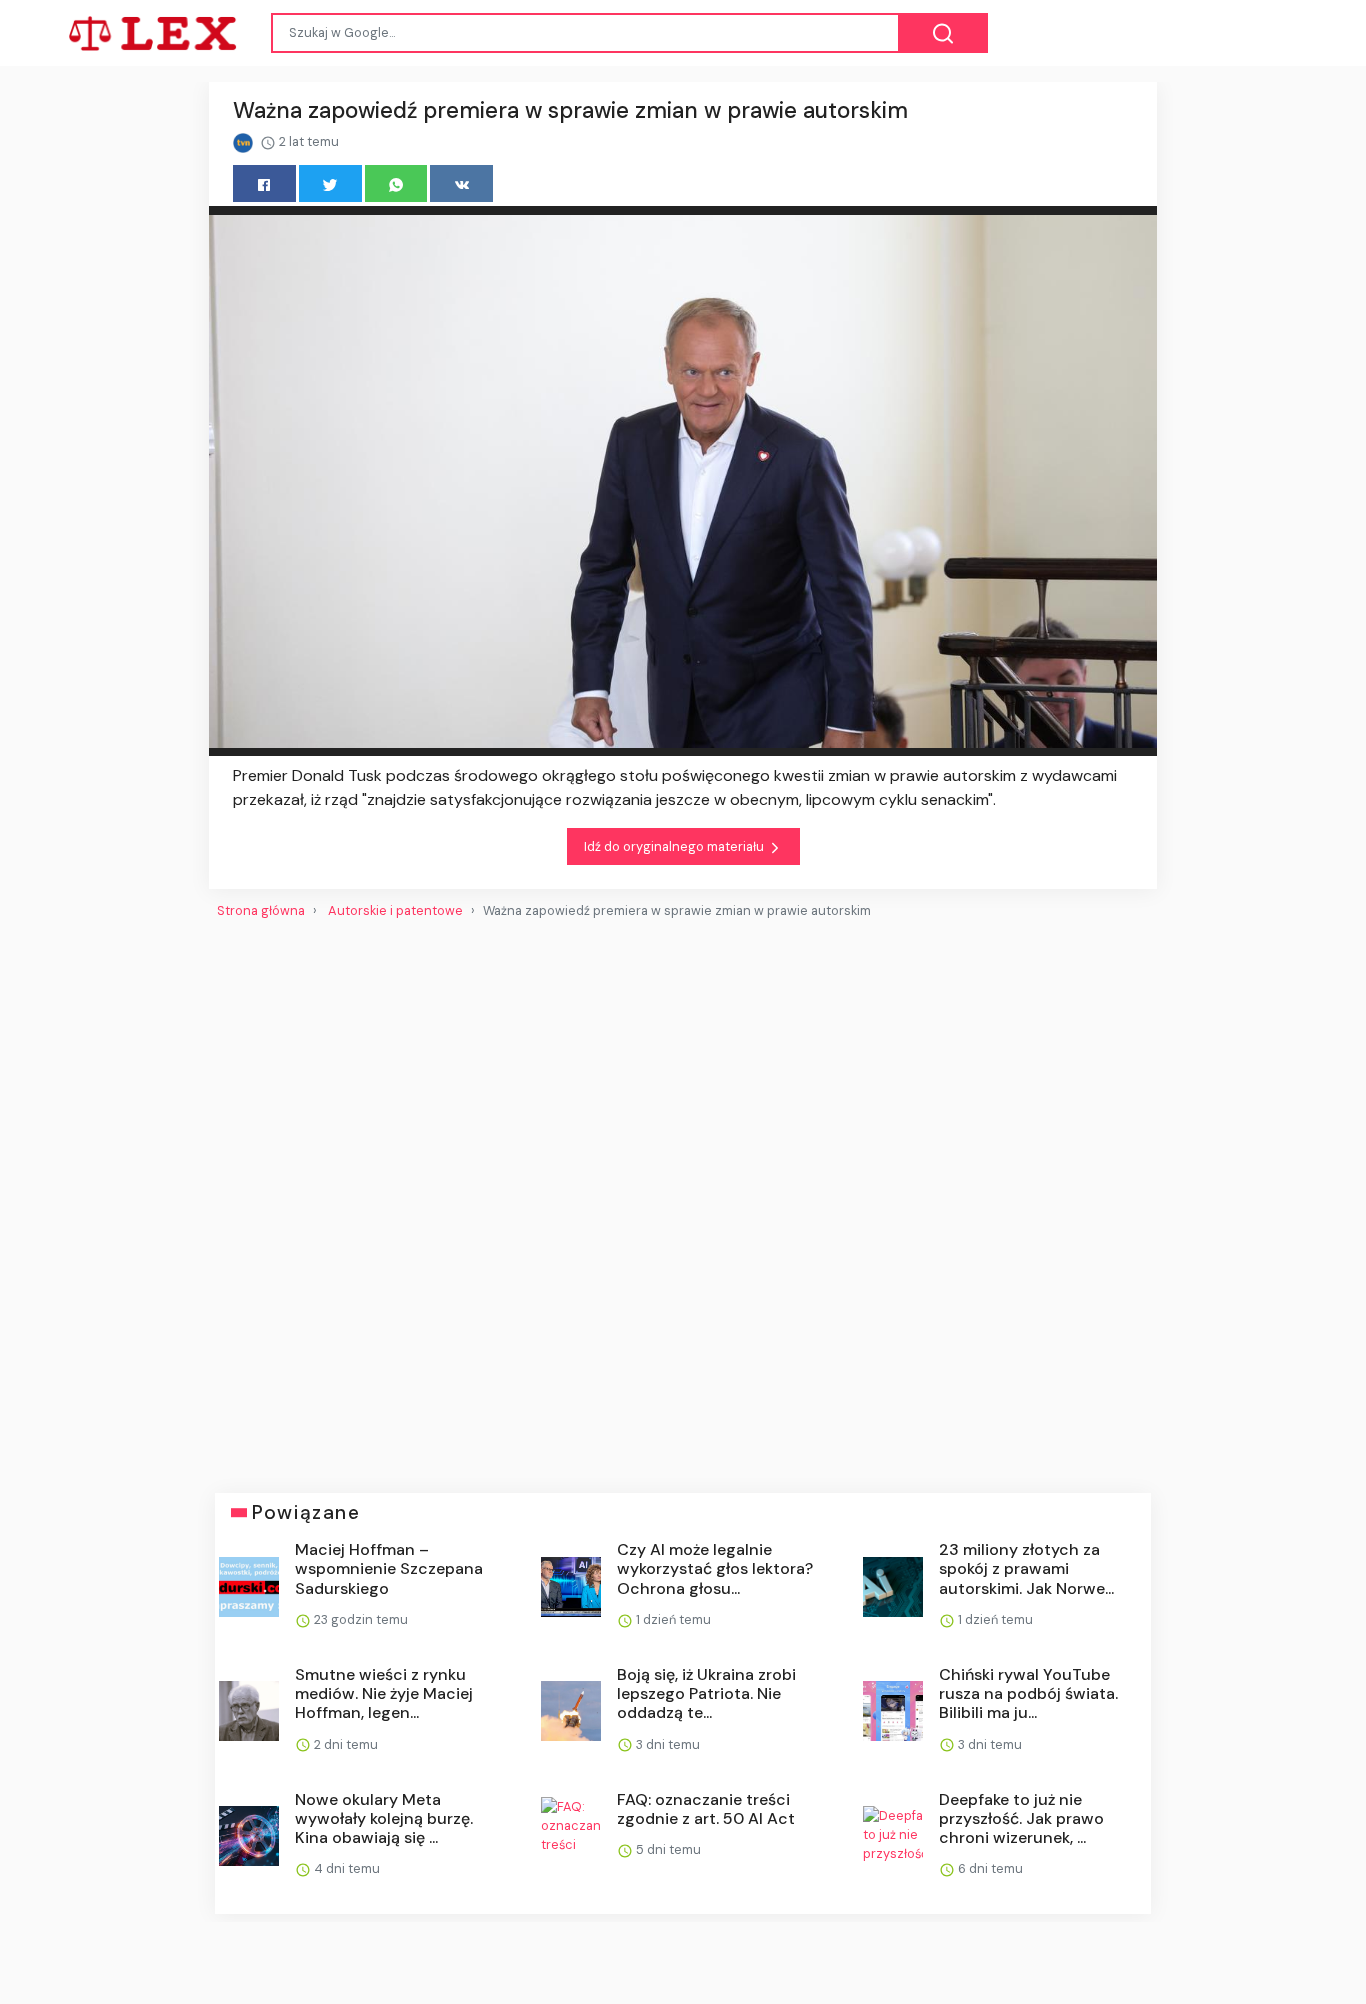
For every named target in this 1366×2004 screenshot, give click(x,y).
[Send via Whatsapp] (396, 183)
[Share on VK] (461, 183)
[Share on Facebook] (264, 183)
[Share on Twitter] (330, 183)
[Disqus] (683, 1198)
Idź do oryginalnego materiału (675, 846)
